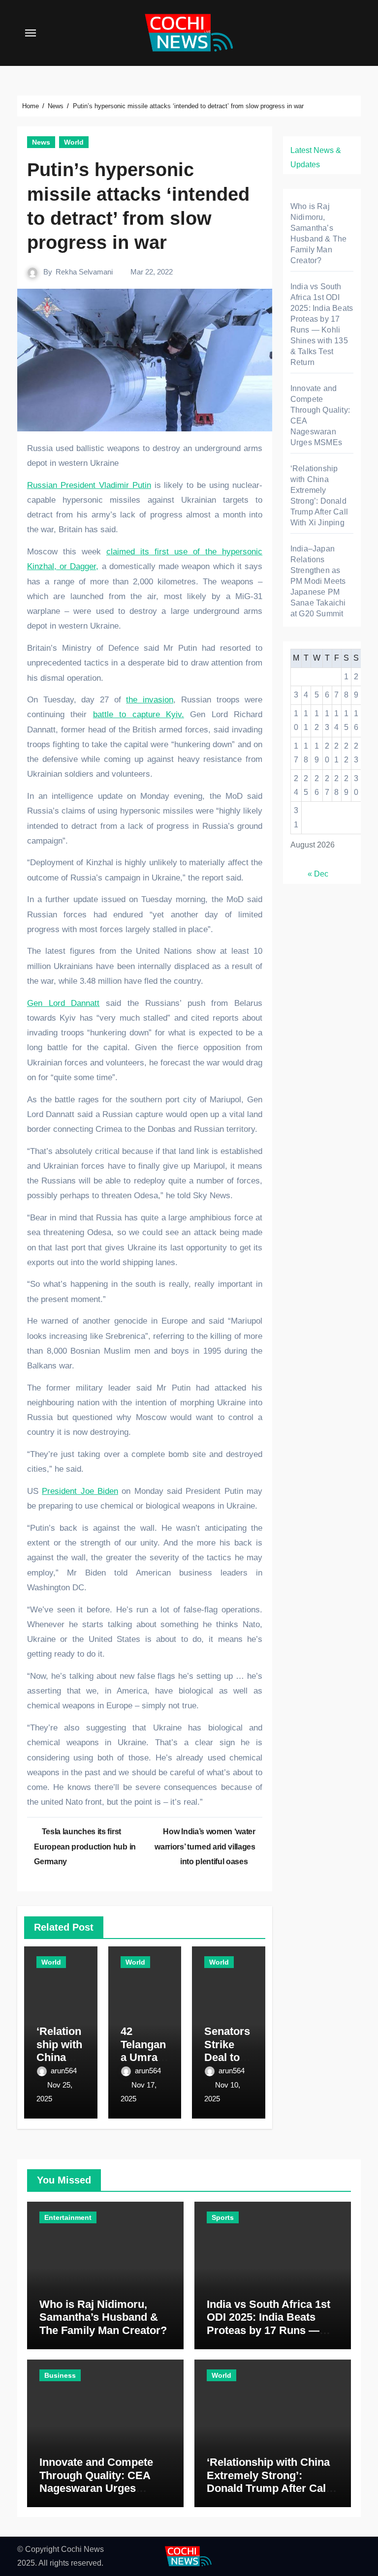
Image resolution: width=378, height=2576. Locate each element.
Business (60, 2375)
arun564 (64, 2071)
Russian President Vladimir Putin (89, 485)
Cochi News (82, 2549)
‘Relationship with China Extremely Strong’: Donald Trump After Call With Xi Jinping (268, 2482)
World (74, 142)
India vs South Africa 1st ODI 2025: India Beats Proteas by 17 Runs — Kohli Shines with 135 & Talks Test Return (268, 2330)
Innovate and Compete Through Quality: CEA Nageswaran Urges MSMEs (96, 2482)
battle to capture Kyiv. (139, 714)
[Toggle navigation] (31, 33)
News (41, 142)
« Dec (318, 874)
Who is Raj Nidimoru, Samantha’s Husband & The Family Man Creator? (103, 2317)
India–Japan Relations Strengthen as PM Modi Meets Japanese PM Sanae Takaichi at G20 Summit (318, 581)
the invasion (150, 700)
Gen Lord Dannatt (63, 1003)
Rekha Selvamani (84, 272)
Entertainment (68, 2217)
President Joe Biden (80, 1491)
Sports (223, 2217)
